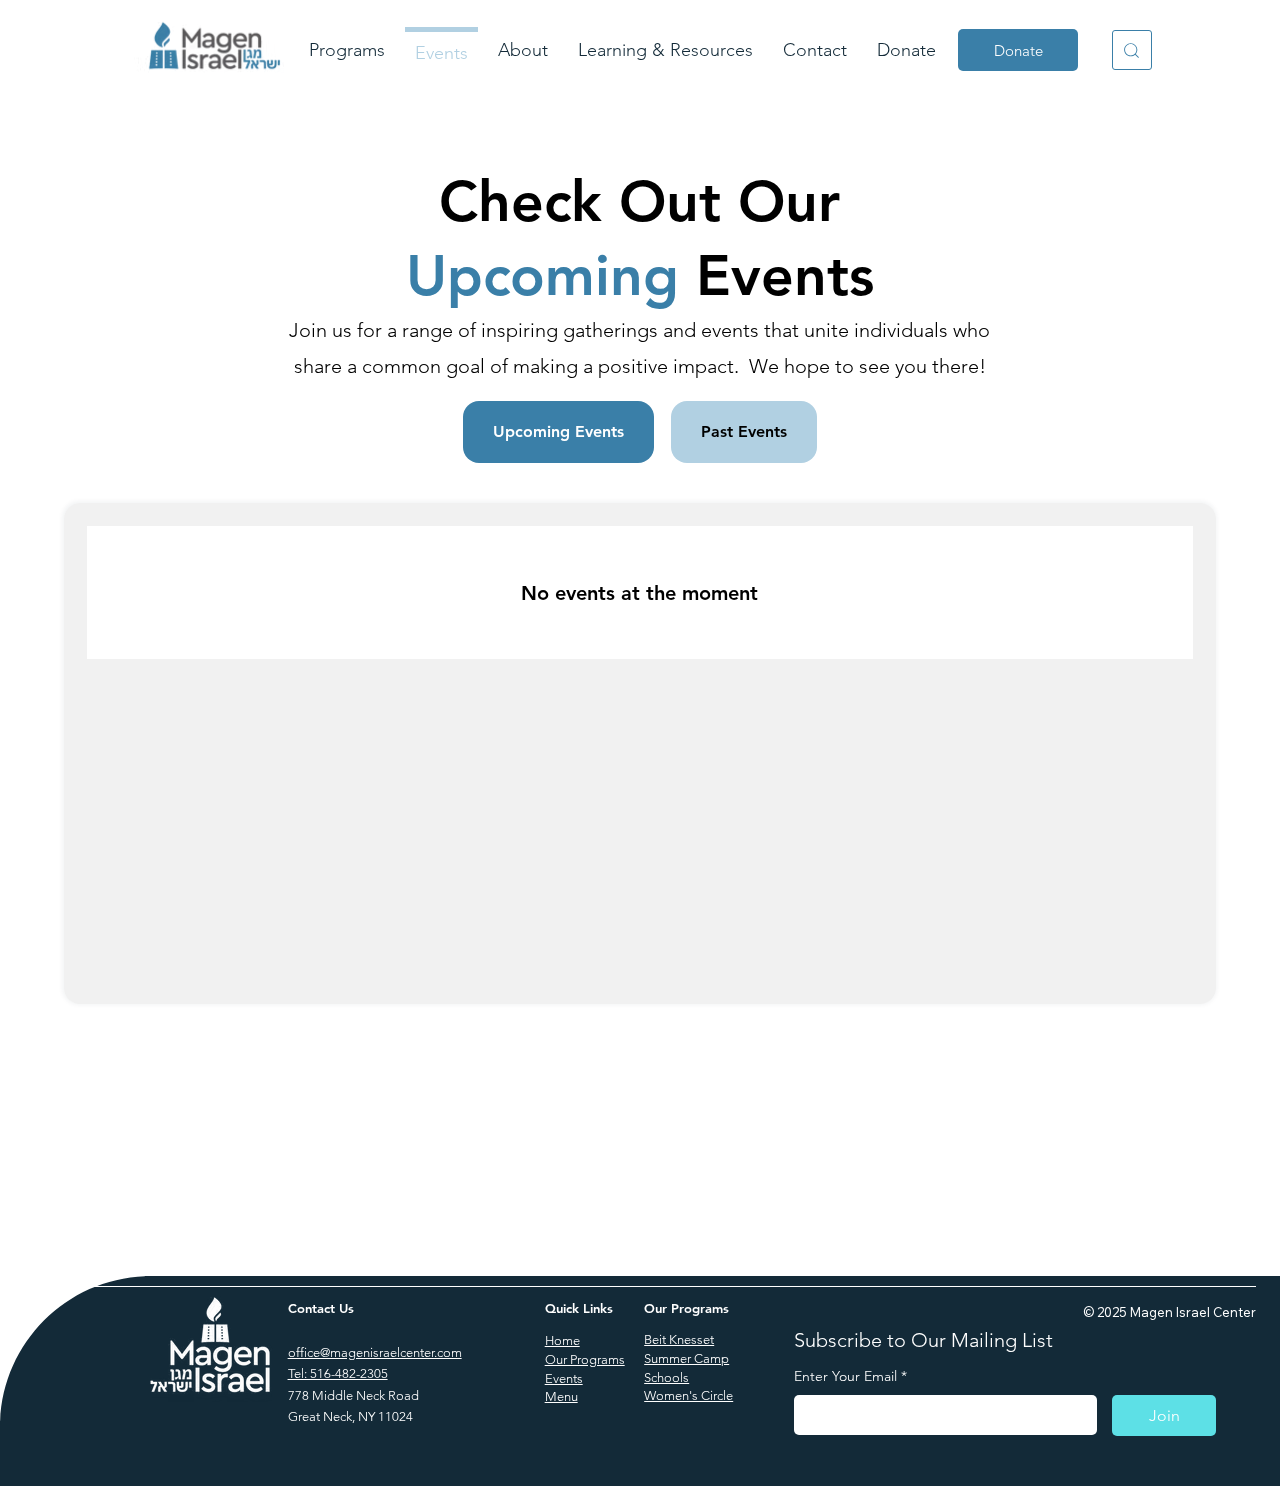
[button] (347, 50)
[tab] (558, 432)
